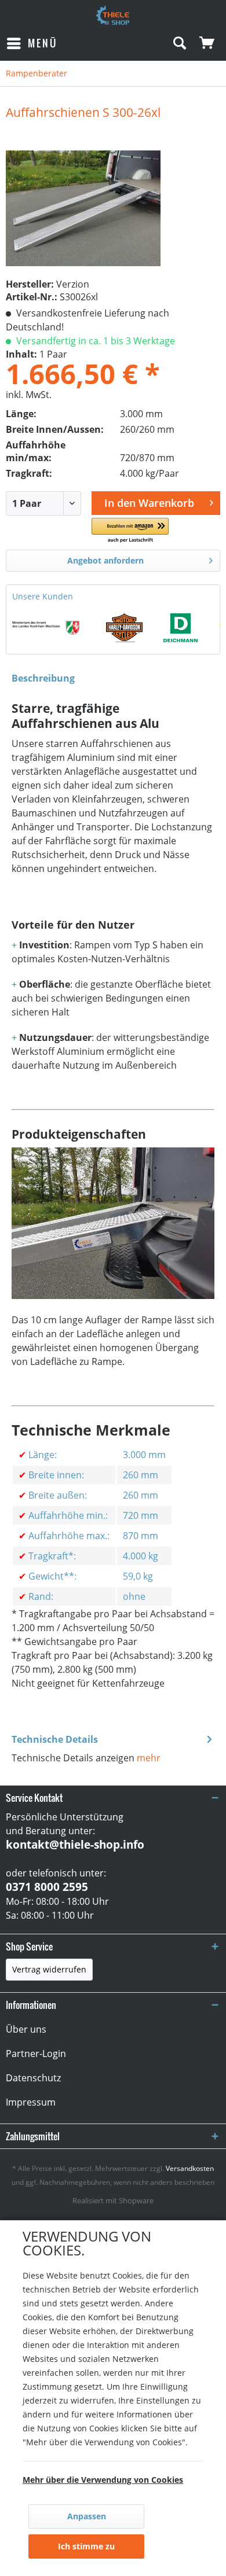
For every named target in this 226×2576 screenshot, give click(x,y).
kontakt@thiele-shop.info (75, 1845)
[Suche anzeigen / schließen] (179, 43)
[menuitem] (32, 43)
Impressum (31, 2102)
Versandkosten (190, 2168)
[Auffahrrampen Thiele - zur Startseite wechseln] (113, 16)
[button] (130, 531)
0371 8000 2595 (47, 1887)
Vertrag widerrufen (49, 1969)
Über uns (26, 2029)
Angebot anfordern (105, 560)
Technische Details (55, 1739)
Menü (43, 43)
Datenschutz (33, 2078)
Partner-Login (36, 2054)
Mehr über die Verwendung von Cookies (103, 2480)
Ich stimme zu (86, 2546)
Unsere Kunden (43, 596)
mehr (149, 1758)
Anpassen (87, 2516)
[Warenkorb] (207, 43)
